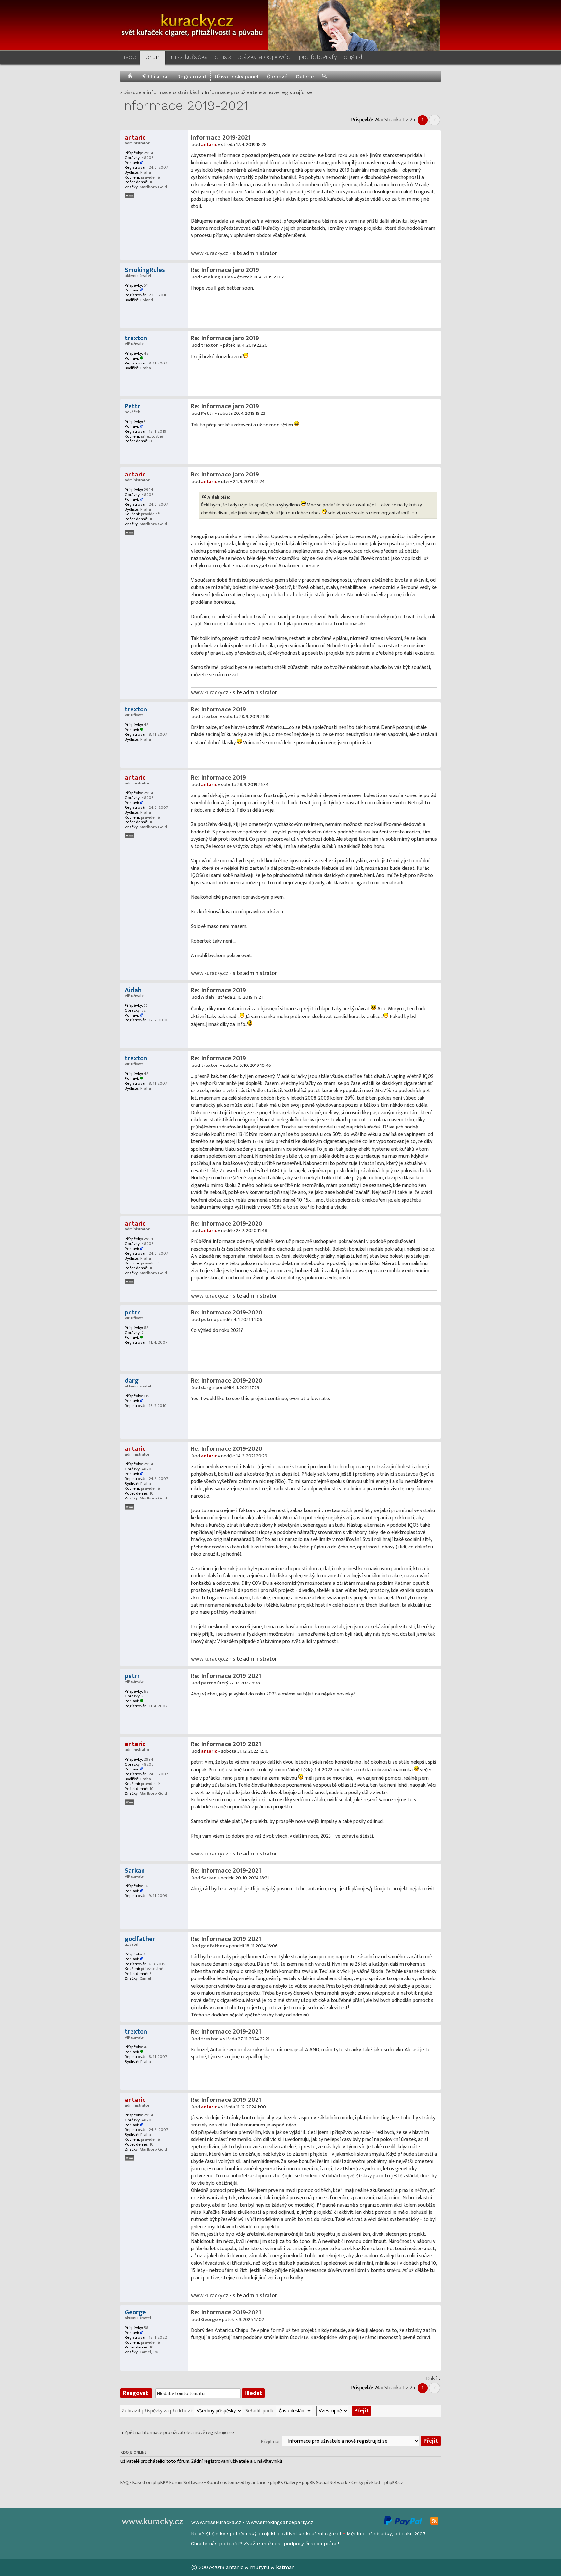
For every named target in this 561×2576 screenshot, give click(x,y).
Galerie (305, 76)
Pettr (207, 413)
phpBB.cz (394, 2482)
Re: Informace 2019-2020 (227, 1224)
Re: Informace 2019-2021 (226, 1676)
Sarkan (209, 1878)
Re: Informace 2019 (218, 709)
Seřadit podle (260, 2410)
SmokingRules (217, 277)
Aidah (207, 997)
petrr (207, 1319)
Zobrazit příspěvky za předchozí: (157, 2410)
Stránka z (398, 120)
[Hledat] (324, 76)
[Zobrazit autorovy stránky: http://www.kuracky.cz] (130, 196)
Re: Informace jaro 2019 (225, 270)
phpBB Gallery (284, 2482)
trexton (210, 345)
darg (206, 1388)
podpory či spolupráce (311, 2544)
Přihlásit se (155, 76)
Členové (277, 76)
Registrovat (192, 76)
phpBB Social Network (325, 2482)
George (209, 2319)
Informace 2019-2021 (184, 106)
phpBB (159, 2482)
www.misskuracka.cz (216, 2522)
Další (431, 2379)
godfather (213, 1946)
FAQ (125, 2482)
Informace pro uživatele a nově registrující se (258, 92)
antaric (209, 145)
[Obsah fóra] (130, 76)
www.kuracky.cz (210, 253)
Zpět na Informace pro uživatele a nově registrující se (179, 2432)
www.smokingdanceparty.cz (280, 2522)
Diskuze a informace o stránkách (162, 92)
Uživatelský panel (237, 76)
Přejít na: (270, 2441)
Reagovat (136, 2393)
